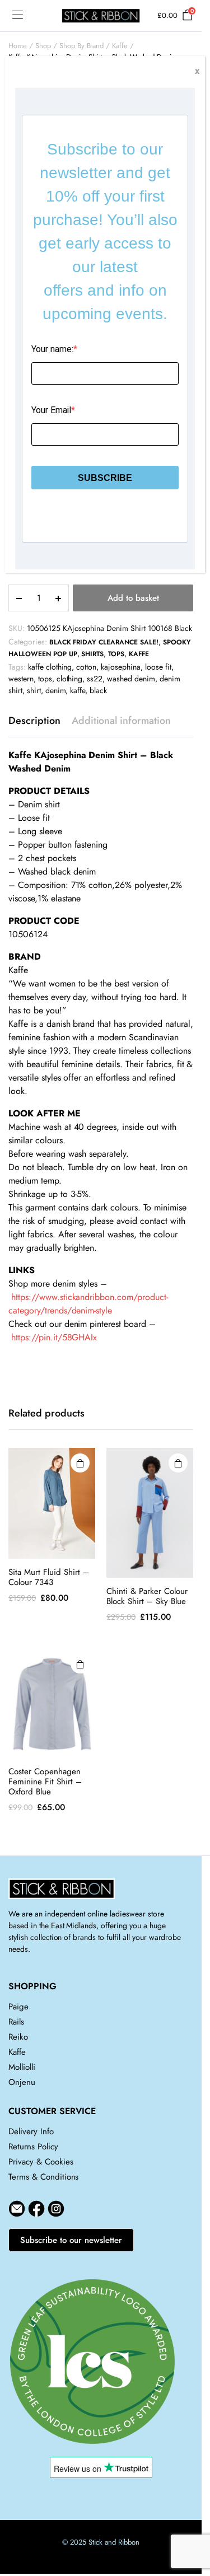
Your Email (51, 410)
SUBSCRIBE (105, 478)
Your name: (52, 349)
